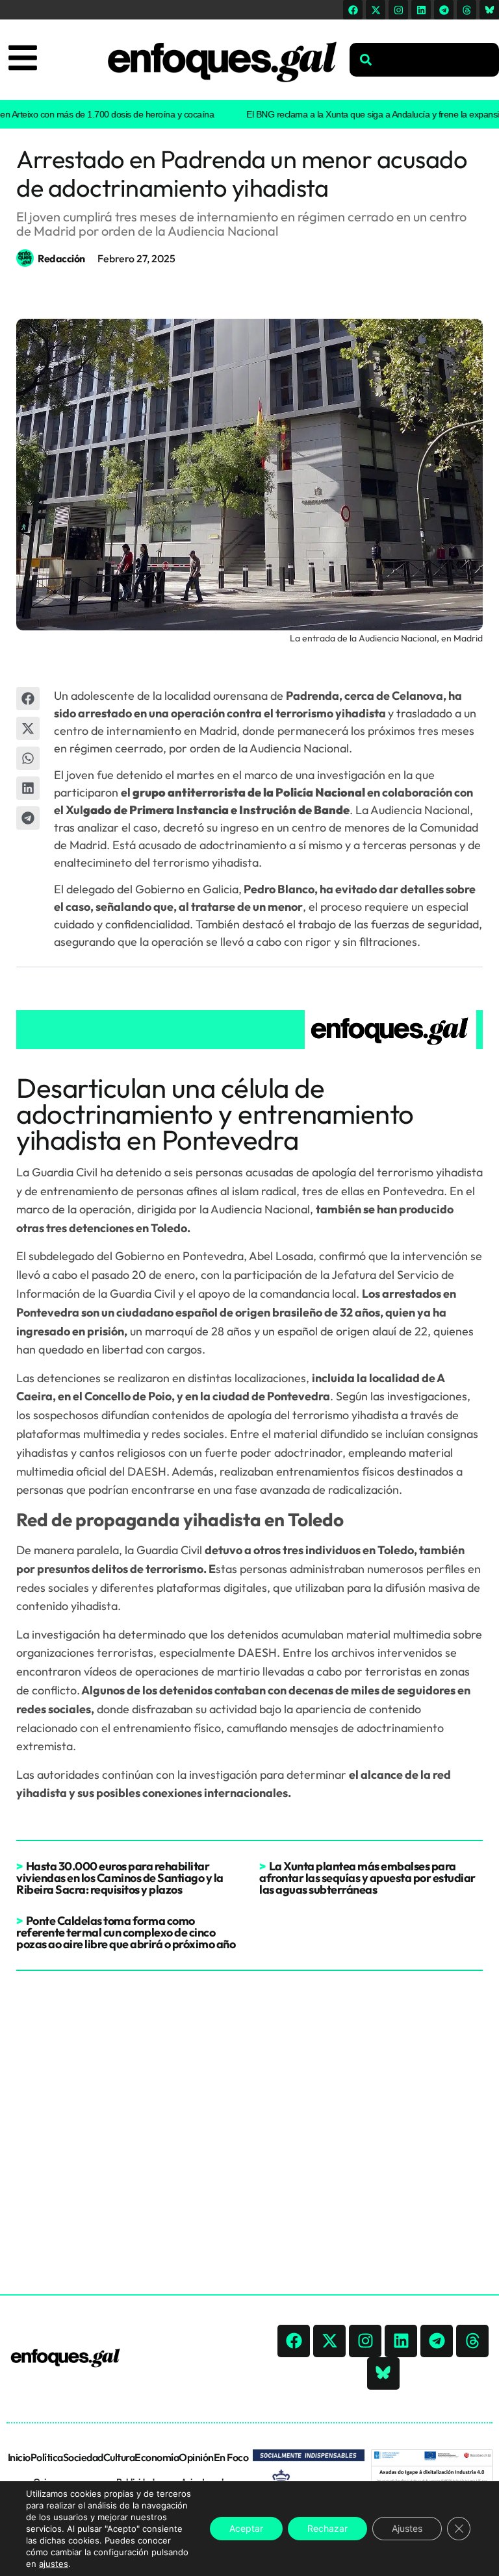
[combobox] (424, 60)
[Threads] (467, 10)
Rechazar (327, 2528)
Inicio (19, 2457)
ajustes (54, 2564)
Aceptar (246, 2528)
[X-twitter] (376, 10)
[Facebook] (353, 10)
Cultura (119, 2457)
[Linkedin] (421, 10)
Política (47, 2457)
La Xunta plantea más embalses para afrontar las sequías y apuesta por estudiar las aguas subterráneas (367, 1878)
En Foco (231, 2457)
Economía (157, 2457)
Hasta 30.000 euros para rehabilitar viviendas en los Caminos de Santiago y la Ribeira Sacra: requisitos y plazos (120, 1878)
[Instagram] (398, 10)
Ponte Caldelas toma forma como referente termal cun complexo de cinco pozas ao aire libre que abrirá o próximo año (126, 1932)
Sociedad (83, 2457)
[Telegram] (444, 10)
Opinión (196, 2457)
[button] (28, 699)
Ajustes (407, 2528)
